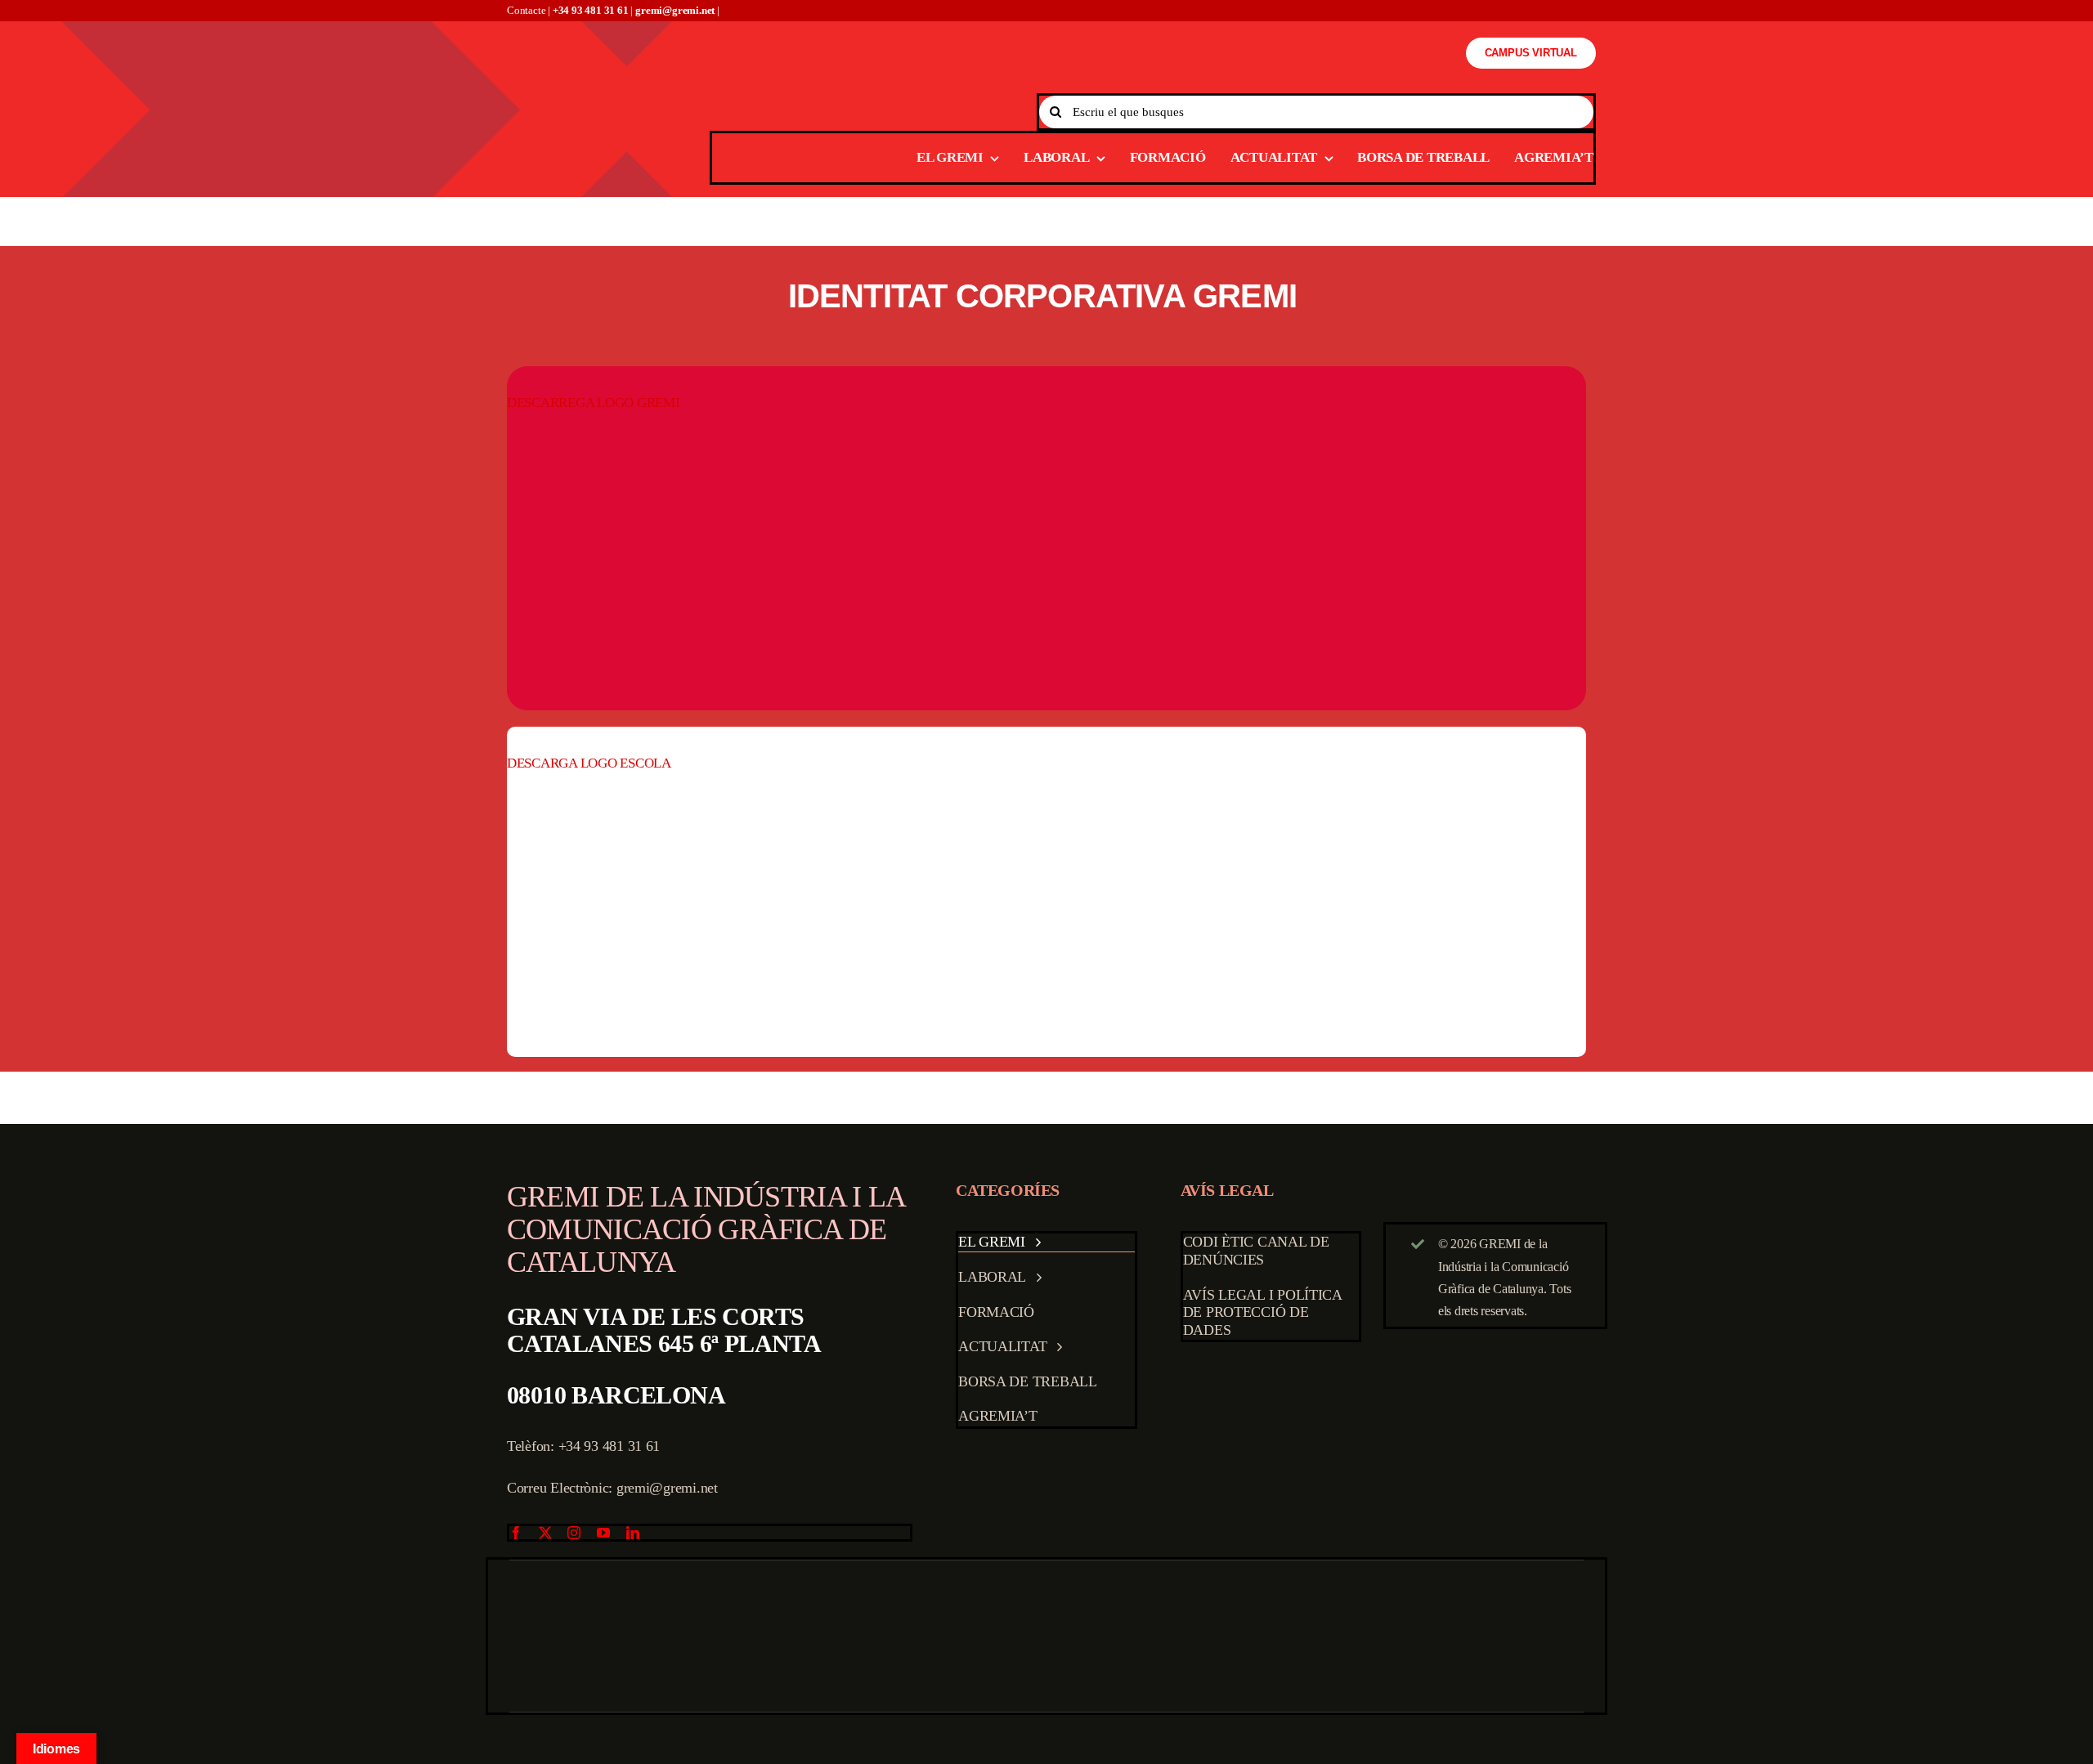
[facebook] (516, 1533)
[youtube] (603, 1533)
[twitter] (545, 1533)
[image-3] (1049, 800)
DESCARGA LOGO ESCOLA (589, 763)
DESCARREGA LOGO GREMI (594, 403)
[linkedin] (633, 1533)
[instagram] (574, 1533)
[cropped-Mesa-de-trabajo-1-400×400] (1046, 448)
